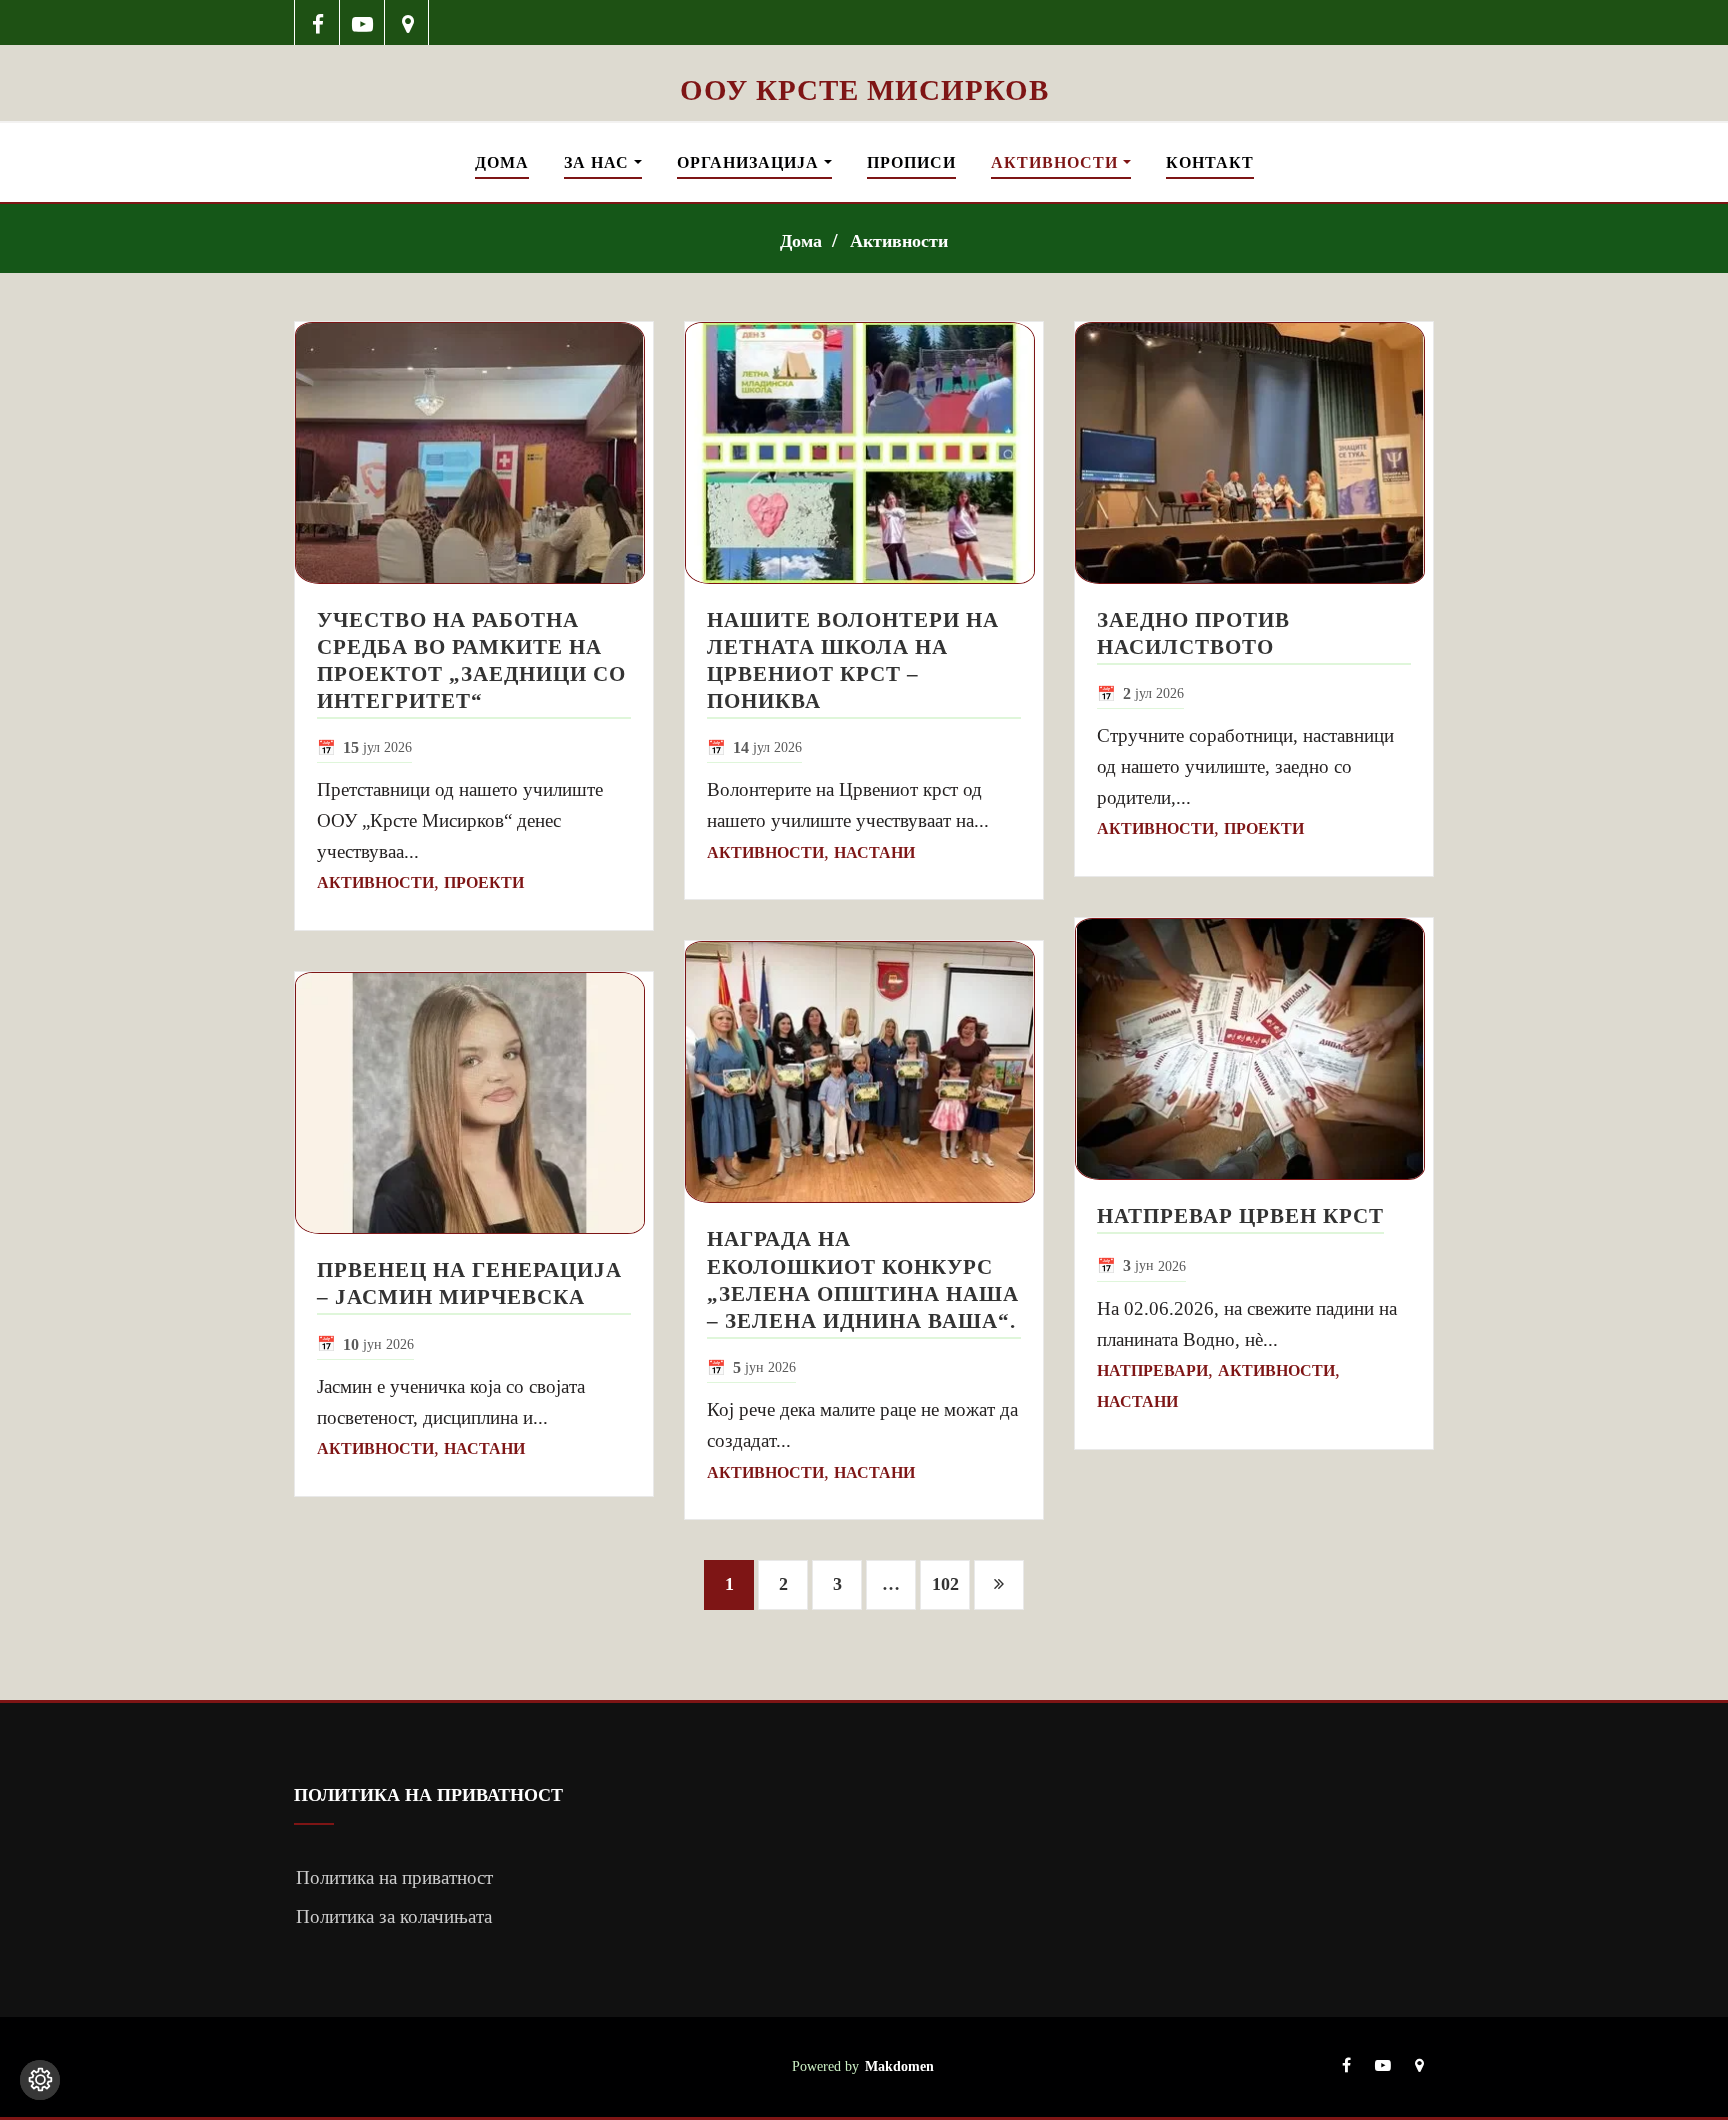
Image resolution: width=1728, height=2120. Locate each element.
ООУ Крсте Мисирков (864, 90)
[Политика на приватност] (40, 2080)
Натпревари (1152, 1370)
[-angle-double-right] (999, 1585)
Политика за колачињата (394, 1916)
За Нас (599, 162)
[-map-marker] (407, 22)
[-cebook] (317, 22)
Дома (502, 162)
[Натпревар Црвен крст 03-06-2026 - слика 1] (1254, 1049)
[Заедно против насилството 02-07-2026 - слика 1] (1254, 453)
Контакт (1210, 162)
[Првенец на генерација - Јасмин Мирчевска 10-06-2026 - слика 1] (474, 1103)
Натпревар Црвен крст (1240, 1215)
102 (945, 1584)
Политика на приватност (394, 1877)
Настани (484, 1448)
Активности (1057, 162)
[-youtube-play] (362, 22)
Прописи (911, 162)
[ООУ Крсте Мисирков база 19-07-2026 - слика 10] (864, 58)
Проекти (484, 882)
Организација (750, 162)
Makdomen (899, 2066)
